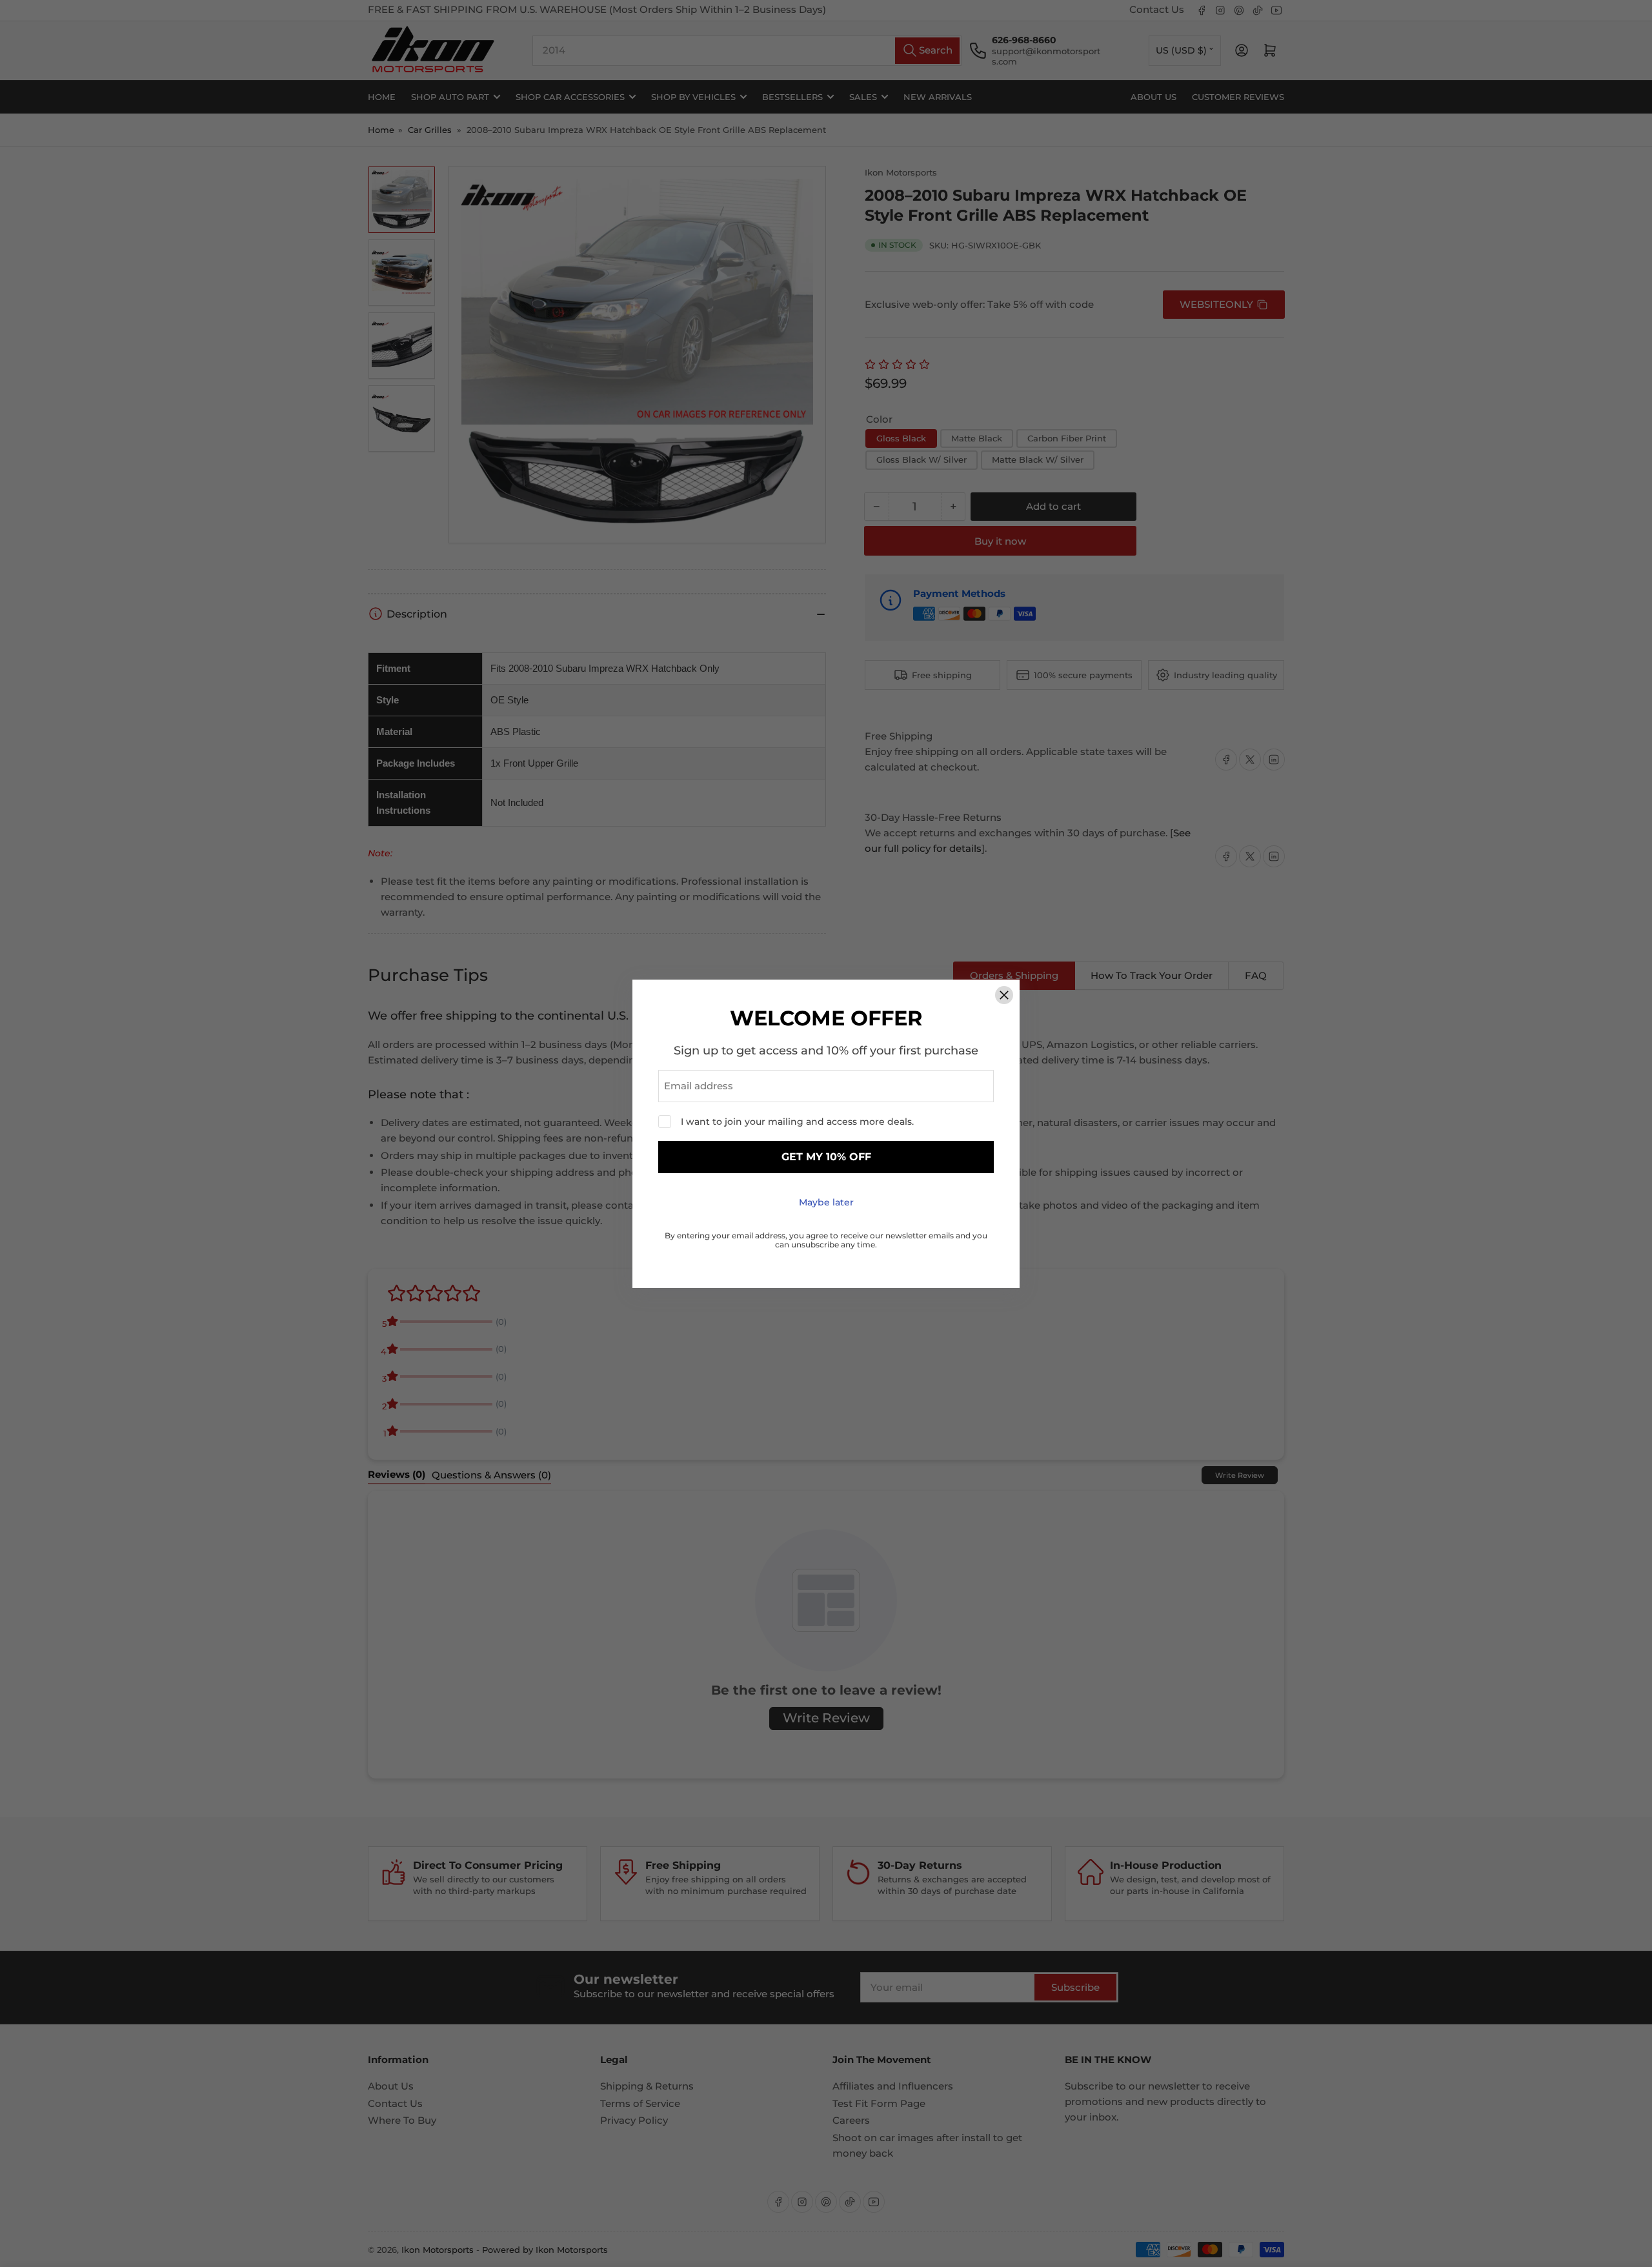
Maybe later (826, 1202)
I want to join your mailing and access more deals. (797, 1122)
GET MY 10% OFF (826, 1157)
